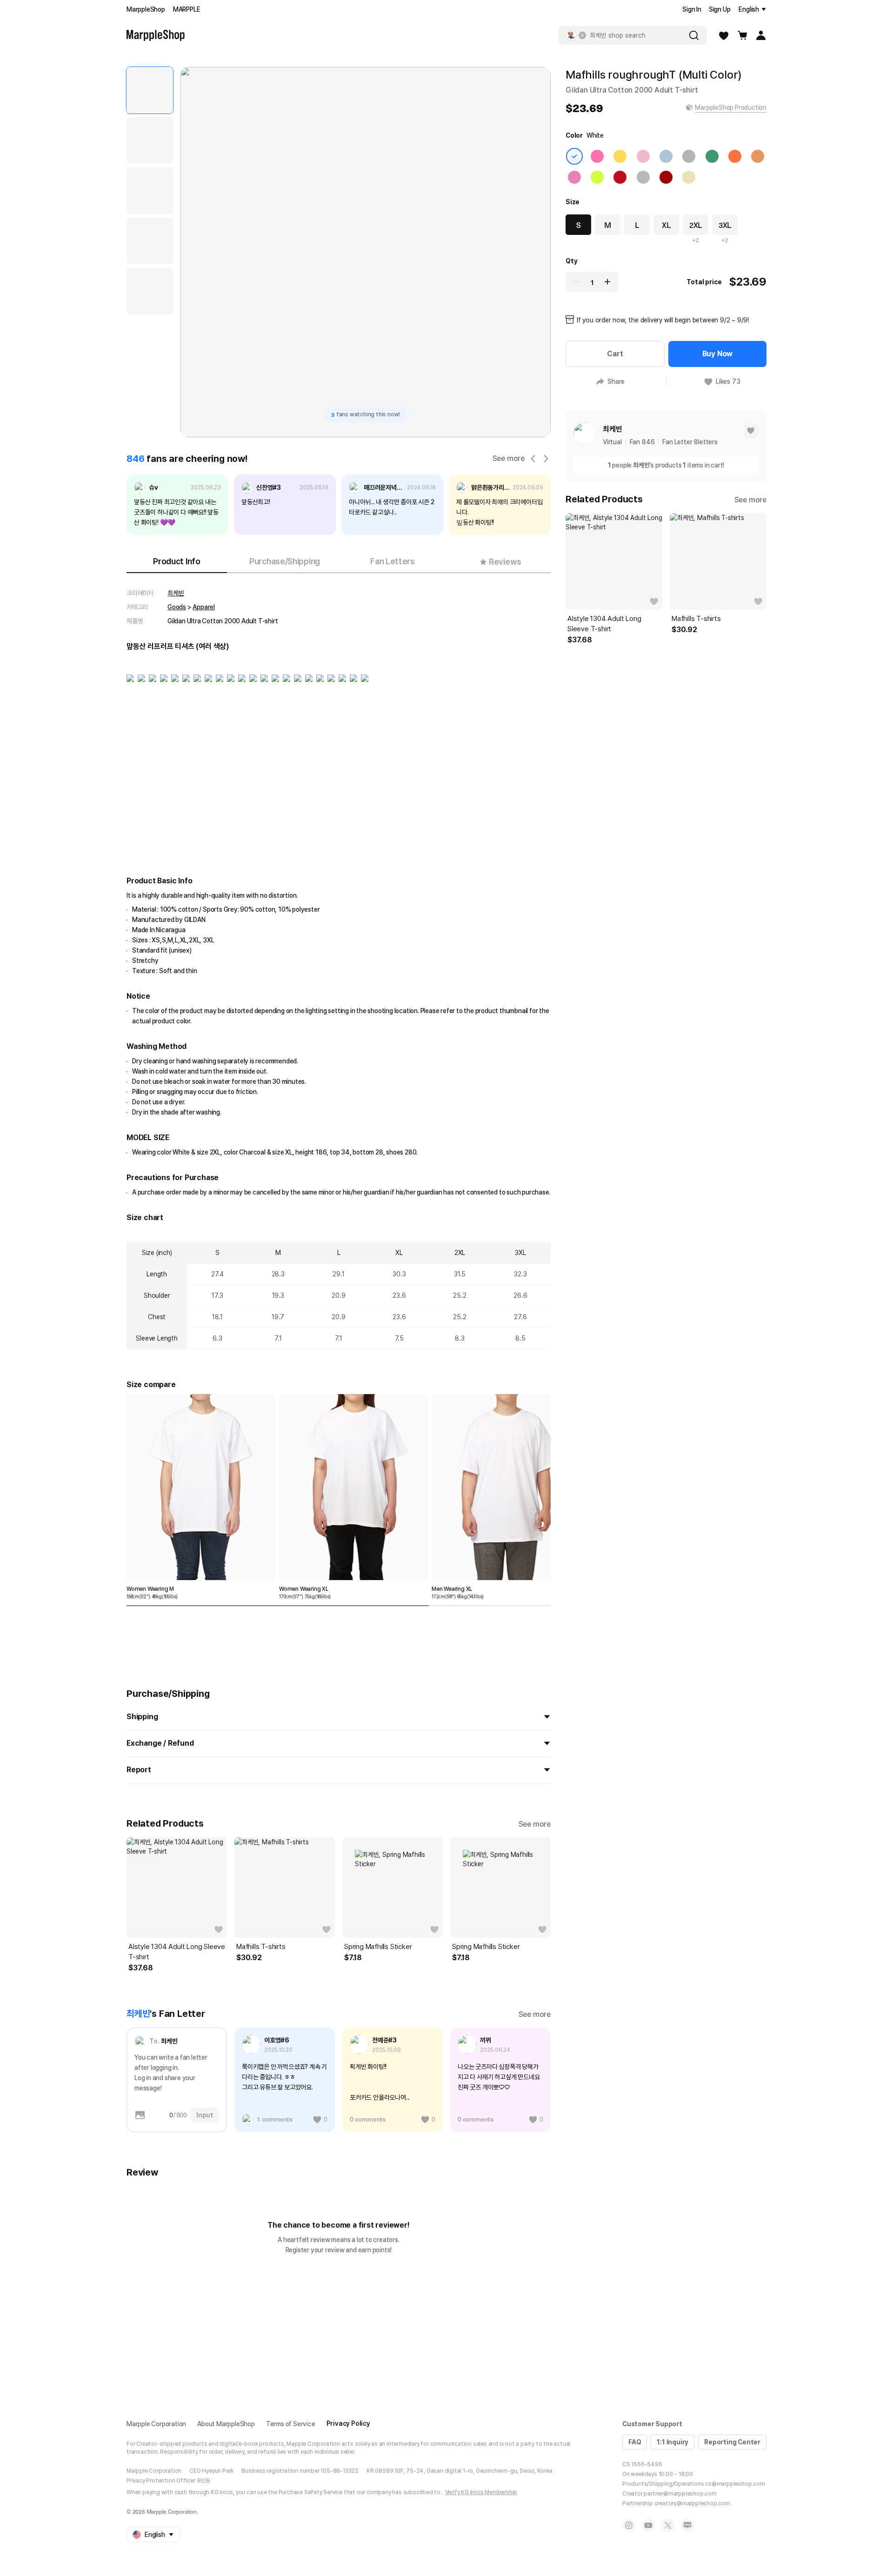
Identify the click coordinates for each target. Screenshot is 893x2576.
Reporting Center (732, 2442)
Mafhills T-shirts (261, 1947)
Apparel (204, 607)
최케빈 (176, 593)
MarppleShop (146, 9)
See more (509, 458)
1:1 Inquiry (673, 2442)
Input (205, 2115)
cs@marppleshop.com (735, 2484)
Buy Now (718, 354)
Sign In (692, 9)
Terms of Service (291, 2424)
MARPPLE (187, 9)
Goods (177, 607)
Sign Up (720, 9)
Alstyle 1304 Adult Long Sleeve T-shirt (177, 1952)
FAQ (635, 2442)
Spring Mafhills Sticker (378, 1947)
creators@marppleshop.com (692, 2503)
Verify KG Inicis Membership (481, 2492)
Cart (615, 354)
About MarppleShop (226, 2424)
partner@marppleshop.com (680, 2494)
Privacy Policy (348, 2423)
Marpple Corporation (156, 2424)
